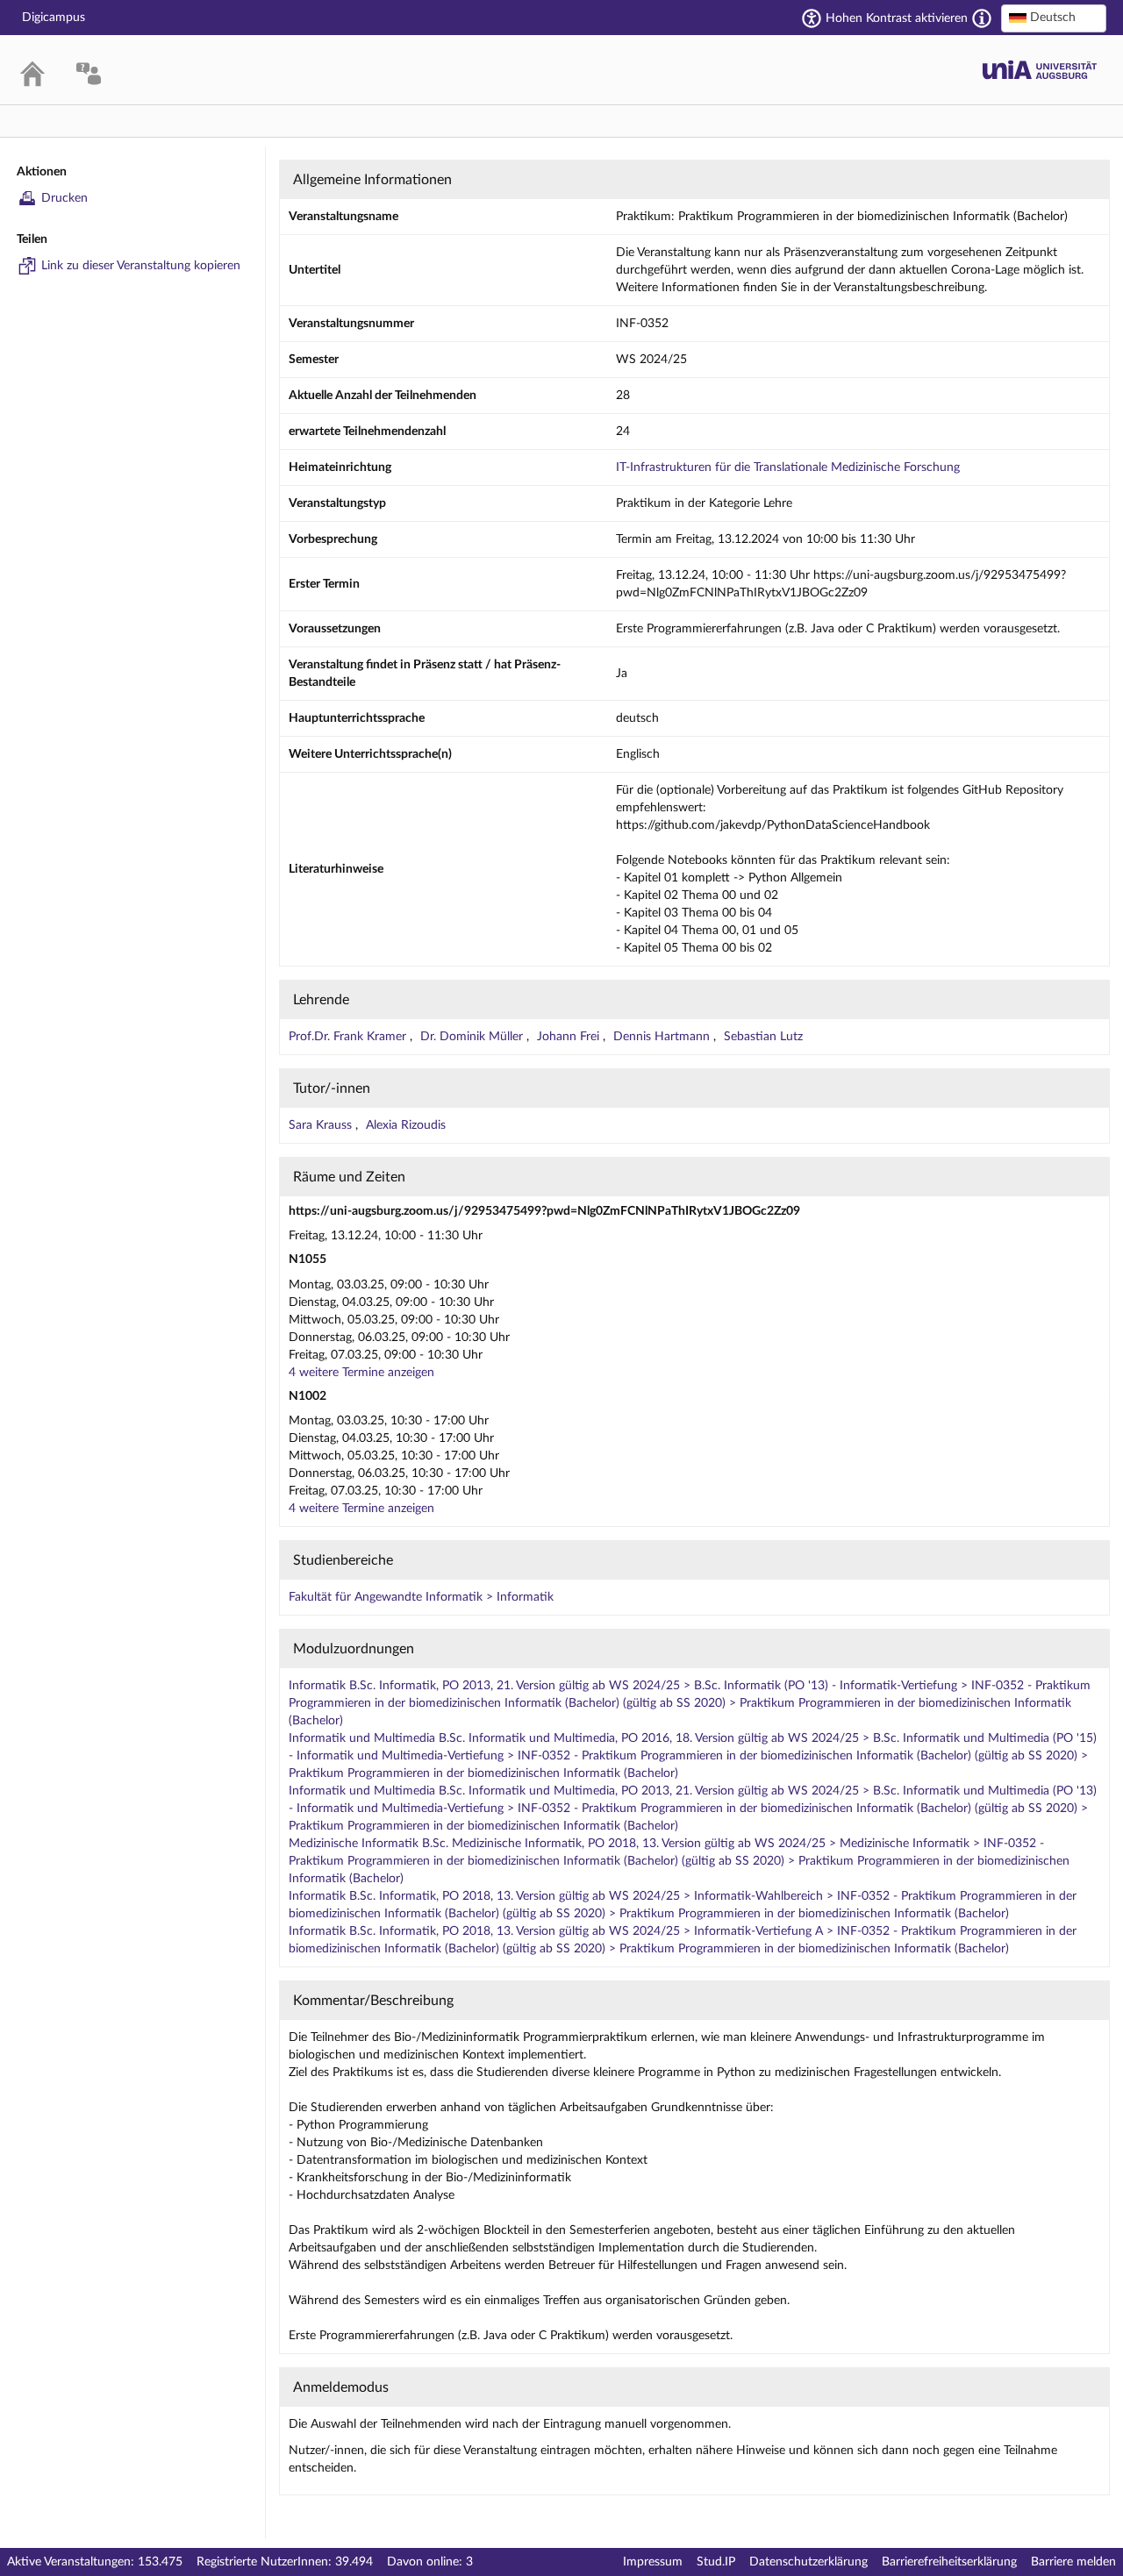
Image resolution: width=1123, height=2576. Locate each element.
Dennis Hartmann (663, 1037)
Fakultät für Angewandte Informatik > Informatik (421, 1597)
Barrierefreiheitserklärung (949, 2562)
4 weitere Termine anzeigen (361, 1373)
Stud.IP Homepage (1040, 70)
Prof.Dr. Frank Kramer (349, 1037)
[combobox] (1054, 18)
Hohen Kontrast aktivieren (897, 18)
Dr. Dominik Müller (473, 1037)
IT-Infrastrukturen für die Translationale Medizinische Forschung (788, 467)
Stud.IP (716, 2562)
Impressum (653, 2562)
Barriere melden (1073, 2562)
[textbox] (1054, 18)
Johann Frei (570, 1037)
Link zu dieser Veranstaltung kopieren (141, 266)
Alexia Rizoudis (406, 1125)
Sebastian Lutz (763, 1037)
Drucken (64, 198)
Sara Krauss (322, 1125)
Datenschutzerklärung (808, 2562)
